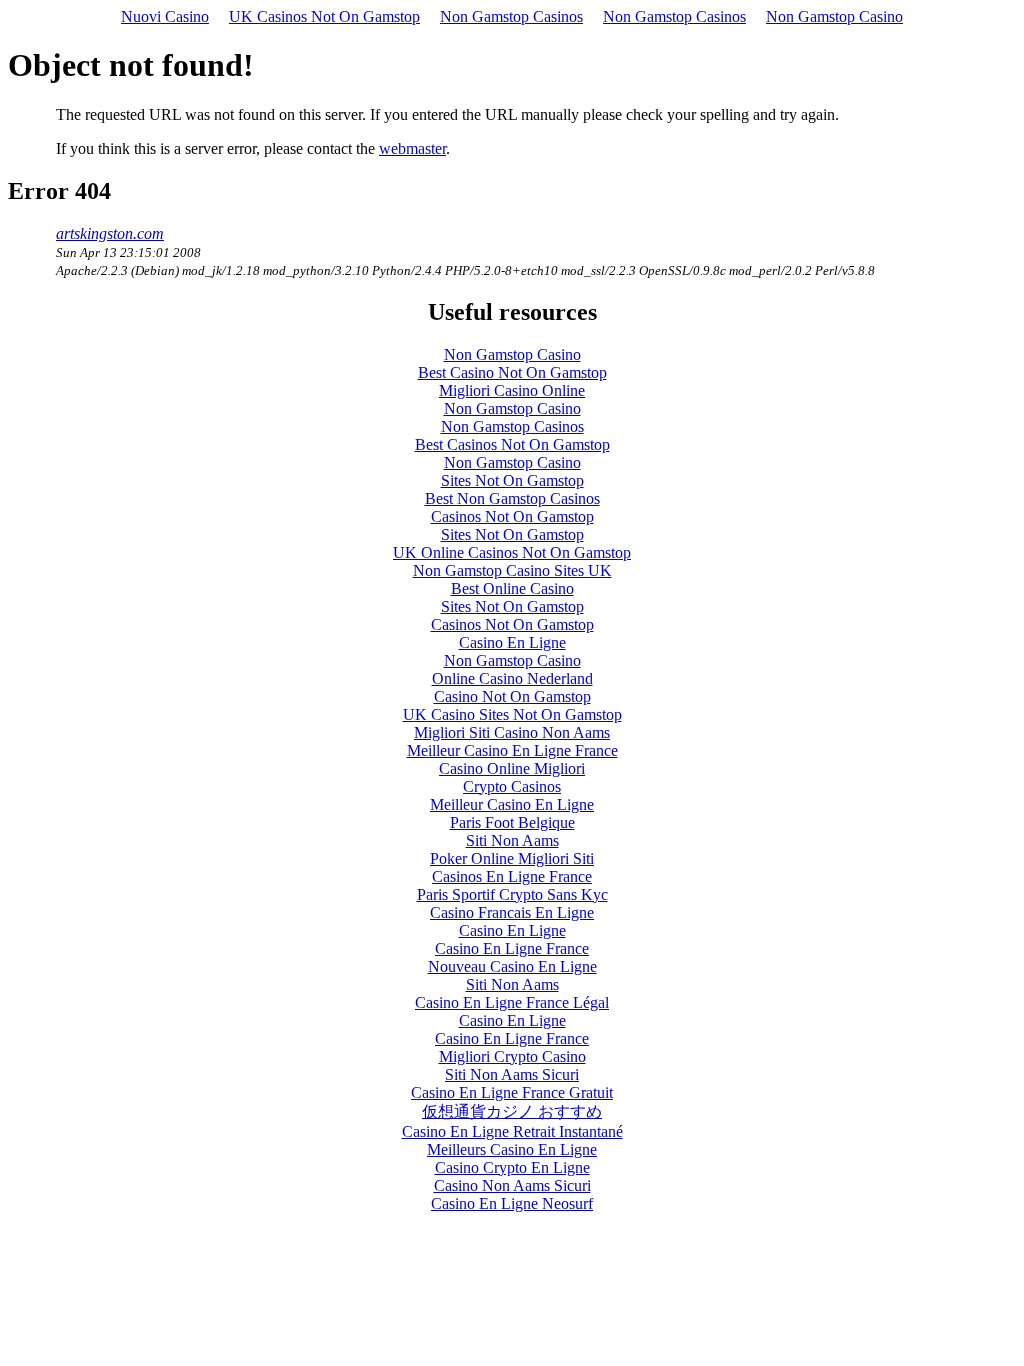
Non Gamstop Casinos (511, 16)
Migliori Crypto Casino (512, 1056)
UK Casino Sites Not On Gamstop (512, 714)
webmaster (412, 148)
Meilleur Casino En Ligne (512, 804)
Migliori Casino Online (512, 390)
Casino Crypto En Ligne (512, 1167)
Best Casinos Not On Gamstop (512, 444)
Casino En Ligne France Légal (512, 1002)
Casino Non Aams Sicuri (512, 1185)
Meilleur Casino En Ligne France (512, 750)
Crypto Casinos (512, 786)
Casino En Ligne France (512, 948)
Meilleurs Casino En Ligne (512, 1149)
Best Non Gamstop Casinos (512, 498)
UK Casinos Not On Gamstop (324, 16)
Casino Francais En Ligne (512, 912)
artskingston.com (110, 233)
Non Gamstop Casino (834, 16)
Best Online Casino (512, 588)
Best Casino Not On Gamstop (512, 372)
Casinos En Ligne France (512, 876)
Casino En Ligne (512, 642)
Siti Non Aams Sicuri (512, 1074)
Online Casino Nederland (512, 678)
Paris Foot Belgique (512, 822)
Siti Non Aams (512, 840)
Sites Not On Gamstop (512, 480)
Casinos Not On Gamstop (512, 516)
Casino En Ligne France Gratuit (512, 1092)
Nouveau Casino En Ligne (512, 966)
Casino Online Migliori (512, 768)
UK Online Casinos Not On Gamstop (512, 552)
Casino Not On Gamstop (512, 696)
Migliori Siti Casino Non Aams (512, 732)
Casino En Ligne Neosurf (512, 1203)
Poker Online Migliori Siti (512, 858)
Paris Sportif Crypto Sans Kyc (512, 894)
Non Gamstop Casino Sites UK (512, 570)
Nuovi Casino (165, 16)
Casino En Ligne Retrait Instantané (512, 1131)
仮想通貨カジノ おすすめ (512, 1111)
